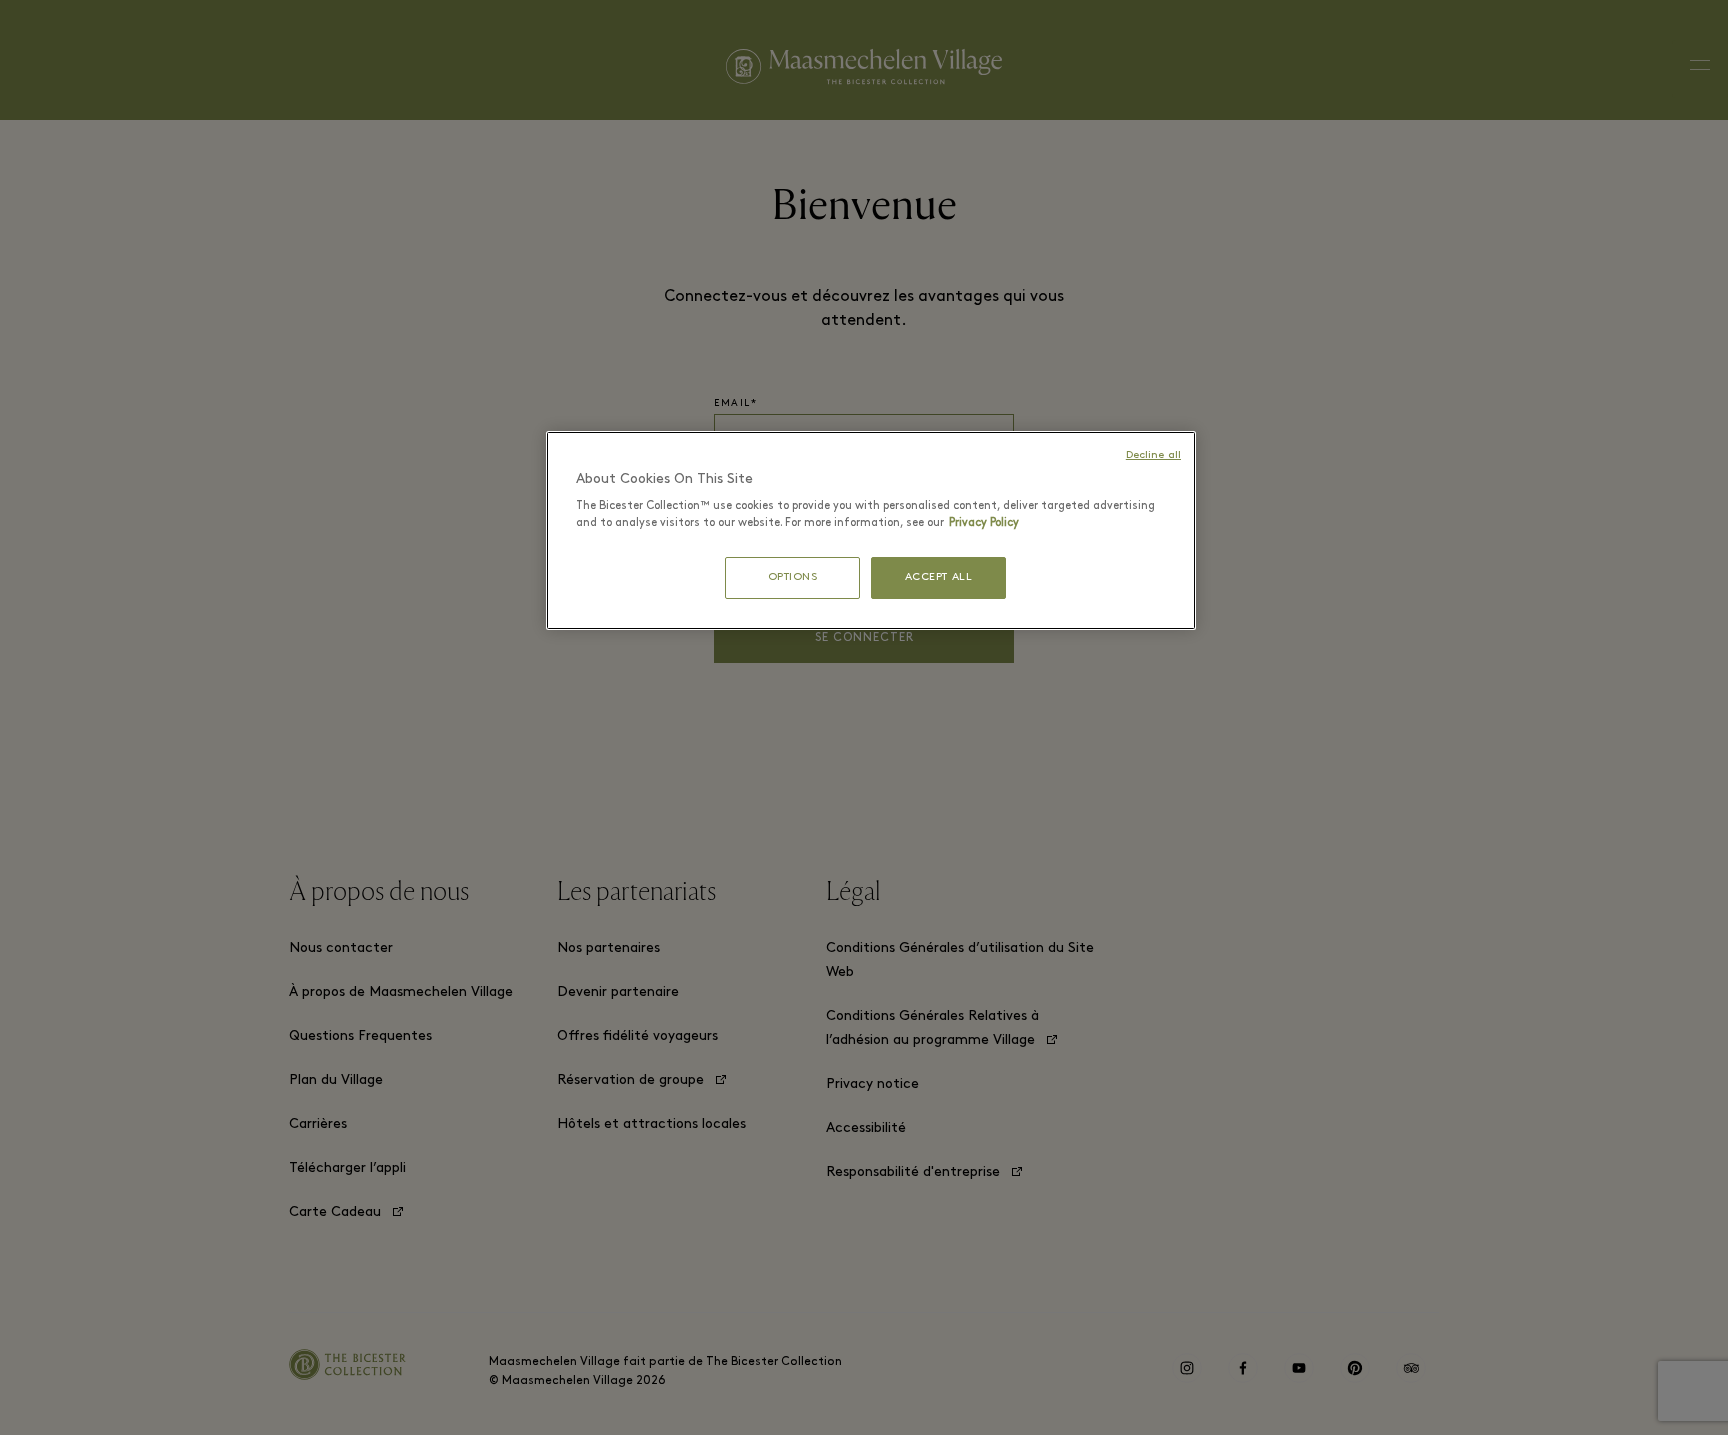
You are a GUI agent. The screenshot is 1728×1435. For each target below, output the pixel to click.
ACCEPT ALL (939, 577)
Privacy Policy (984, 523)
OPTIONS (793, 577)
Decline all (1153, 455)
